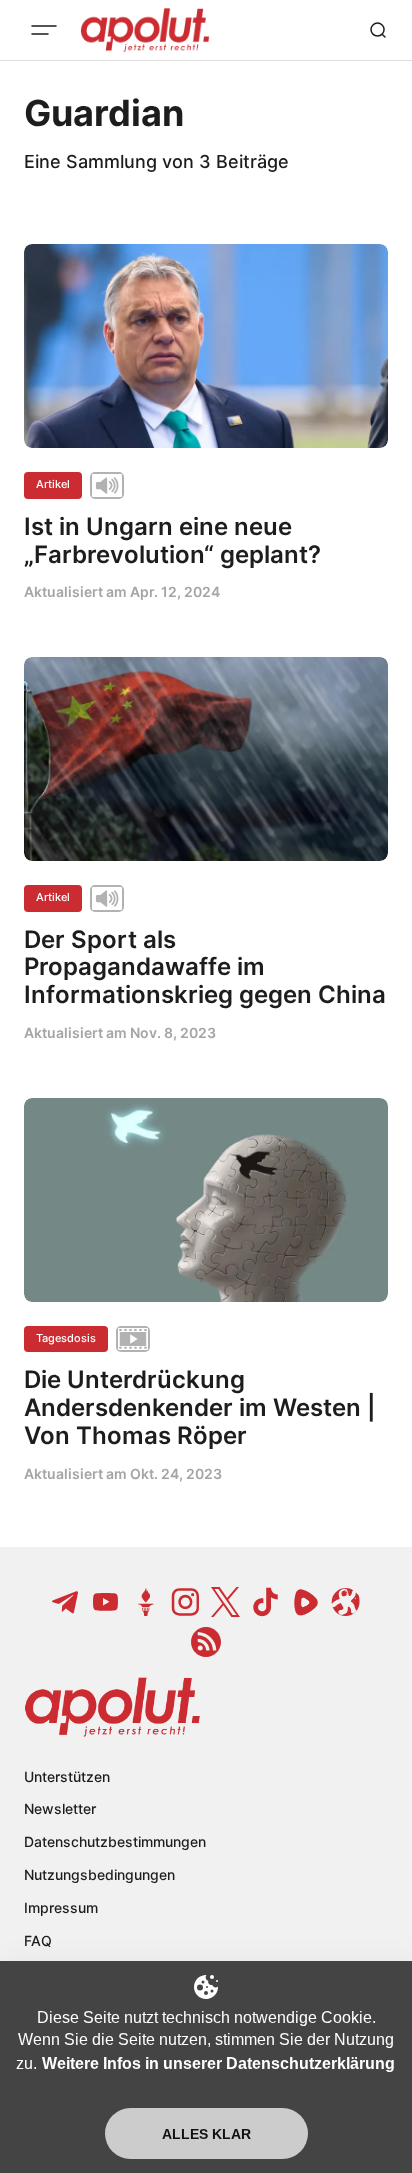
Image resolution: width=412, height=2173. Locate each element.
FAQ (38, 1940)
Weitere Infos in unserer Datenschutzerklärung (218, 2063)
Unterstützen (67, 1776)
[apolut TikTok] (266, 1602)
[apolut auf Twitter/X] (226, 1602)
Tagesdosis (66, 1338)
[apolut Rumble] (306, 1602)
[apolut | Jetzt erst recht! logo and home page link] (112, 1707)
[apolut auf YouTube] (106, 1602)
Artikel (53, 484)
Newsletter (60, 1808)
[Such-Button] (378, 30)
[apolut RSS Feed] (206, 1642)
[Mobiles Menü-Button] (44, 30)
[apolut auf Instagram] (186, 1602)
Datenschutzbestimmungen (115, 1841)
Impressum (61, 1907)
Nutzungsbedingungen (99, 1874)
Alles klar (206, 2134)
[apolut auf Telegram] (66, 1602)
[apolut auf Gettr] (146, 1602)
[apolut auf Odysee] (346, 1602)
